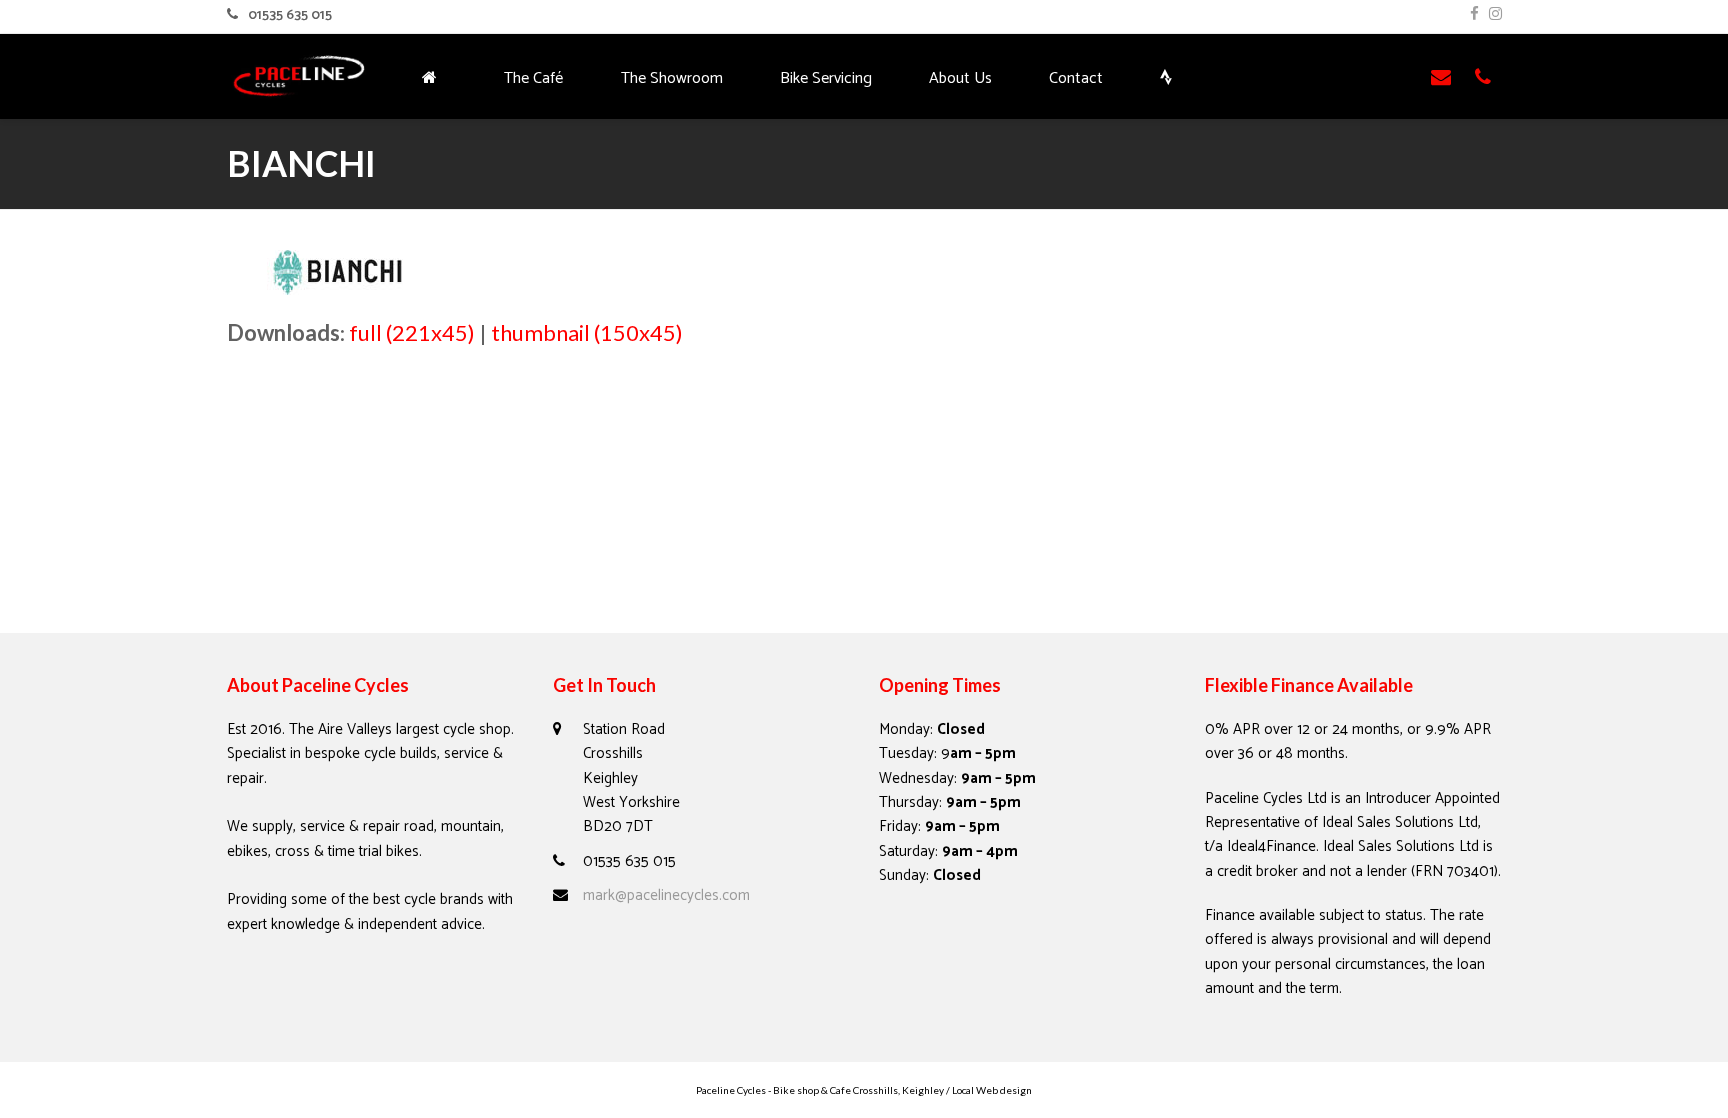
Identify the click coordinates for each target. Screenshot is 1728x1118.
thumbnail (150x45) (587, 332)
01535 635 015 (290, 15)
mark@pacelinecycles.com (666, 895)
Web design (1004, 1090)
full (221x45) (412, 332)
